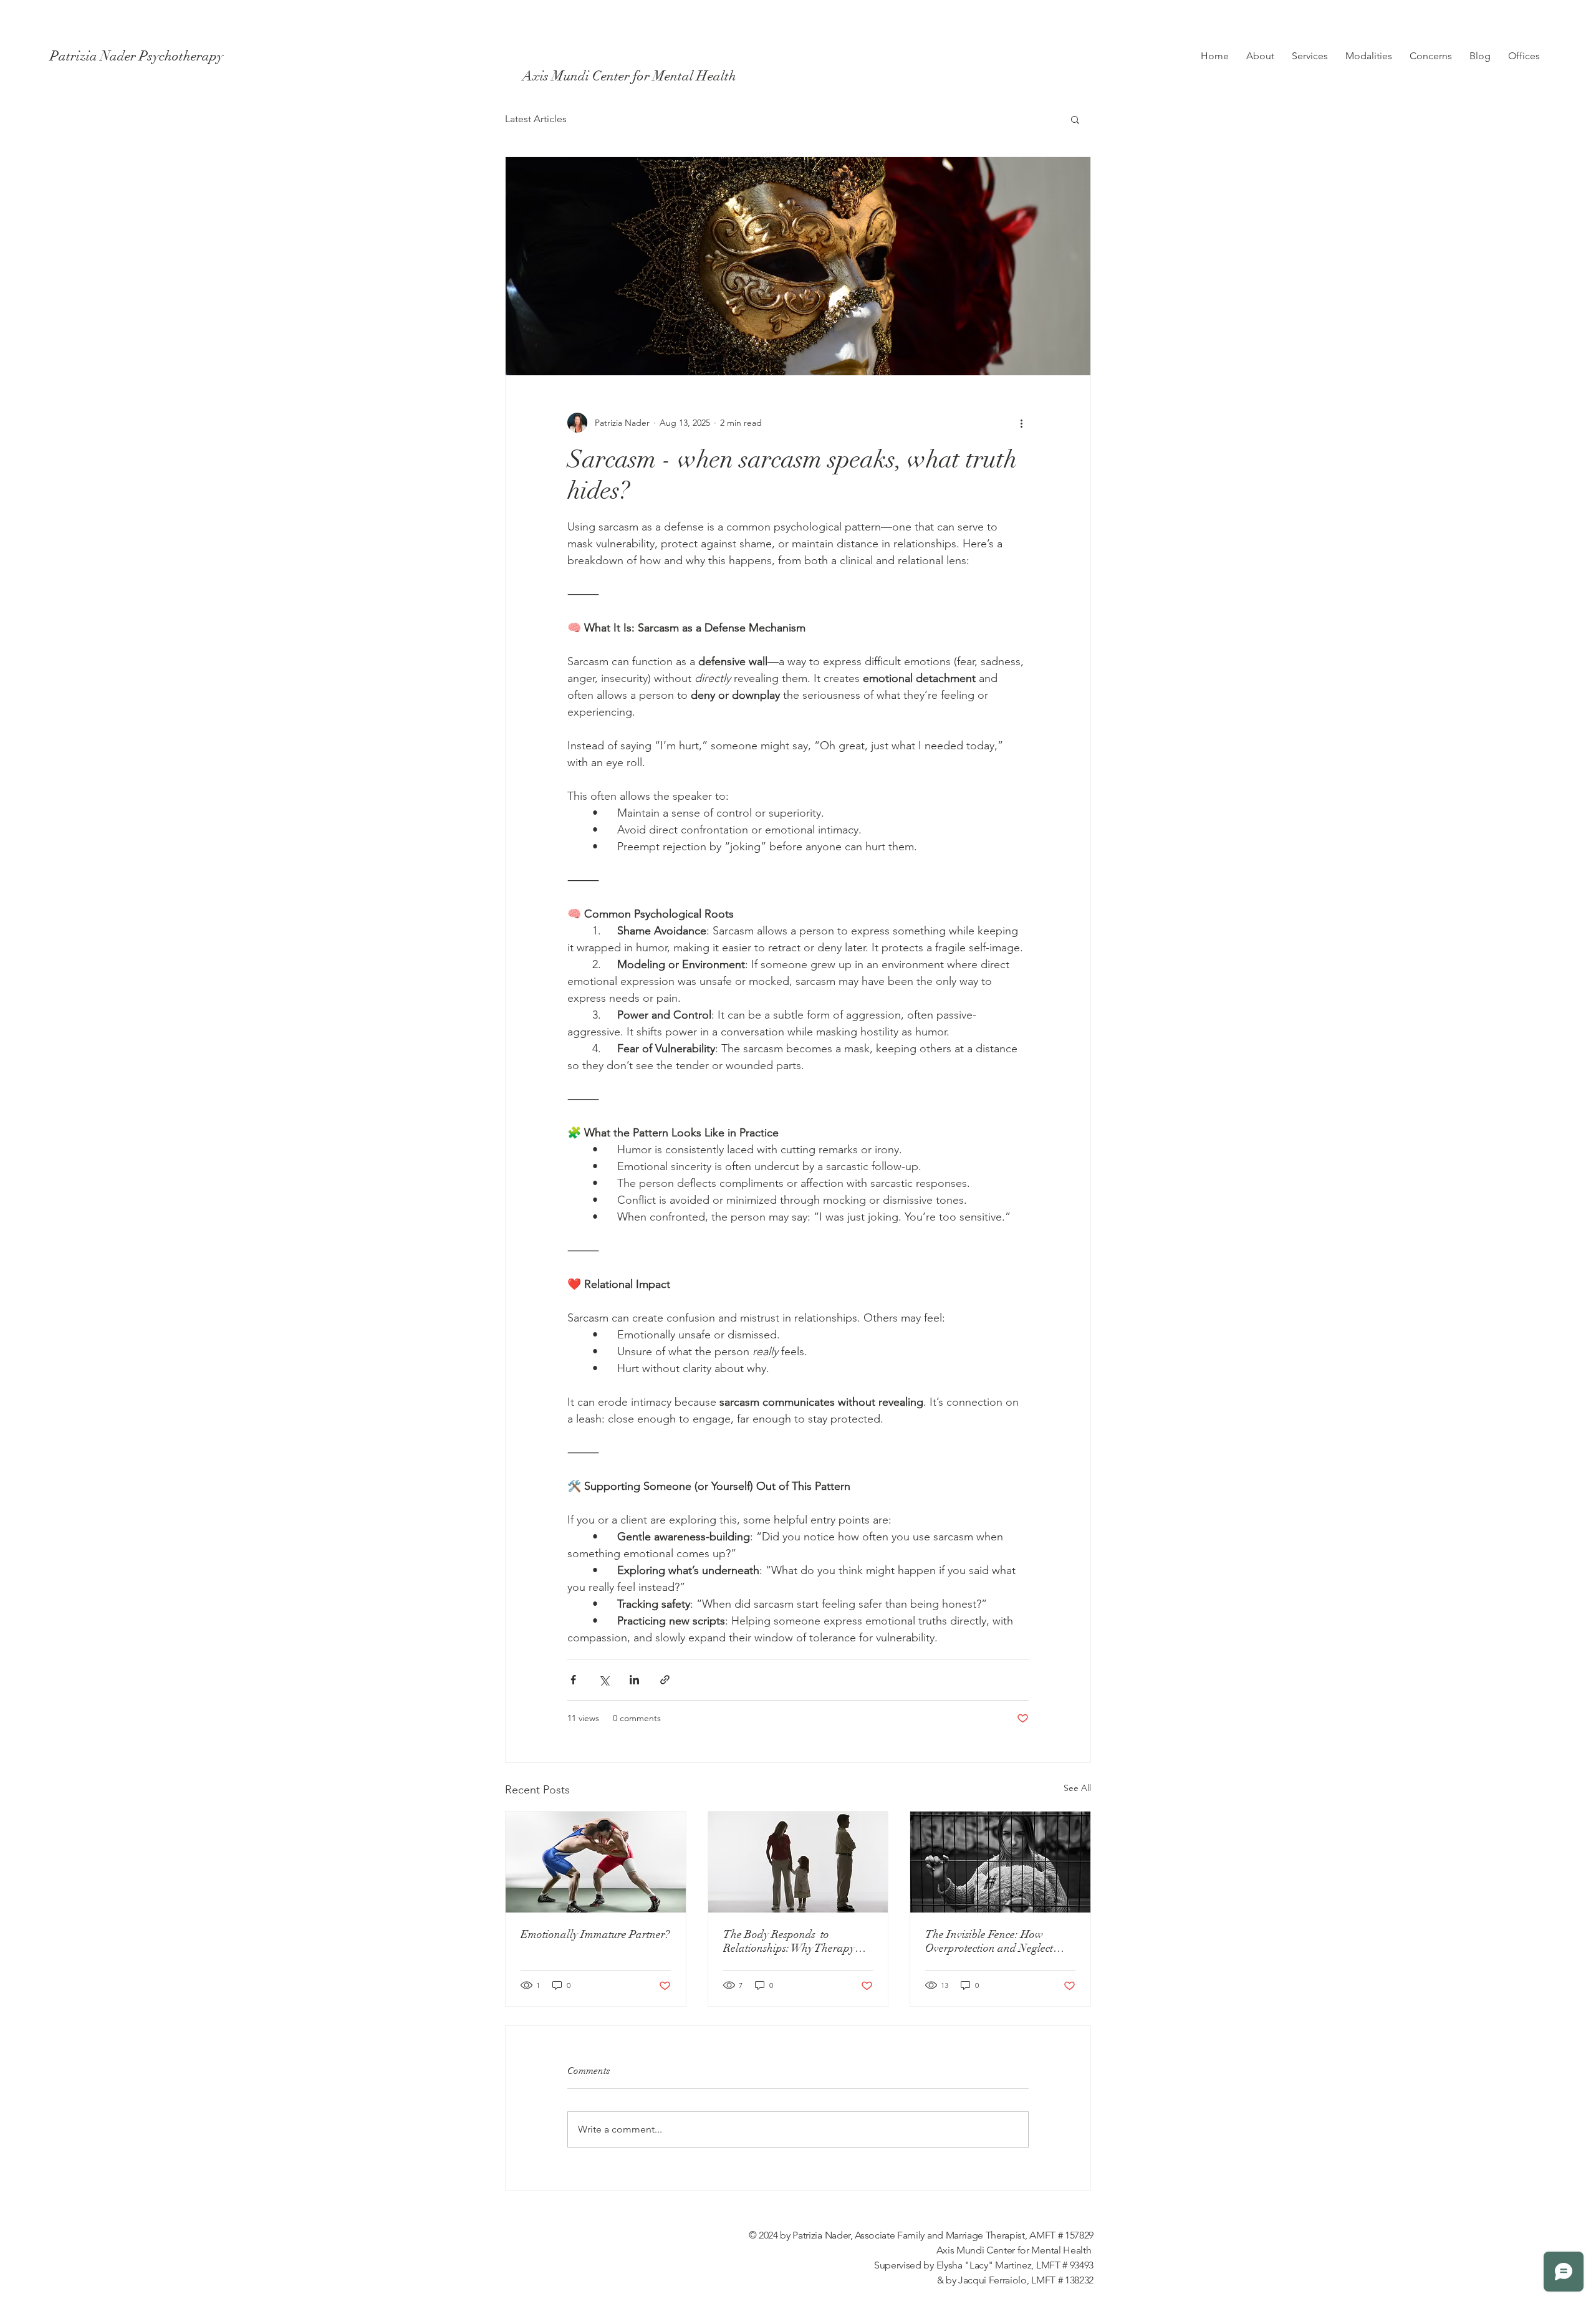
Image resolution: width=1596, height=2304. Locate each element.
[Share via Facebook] (573, 1680)
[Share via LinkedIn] (634, 1680)
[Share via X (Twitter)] (604, 1680)
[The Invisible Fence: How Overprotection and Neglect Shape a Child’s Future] (1000, 1862)
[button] (1075, 119)
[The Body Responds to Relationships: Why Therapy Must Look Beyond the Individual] (798, 1862)
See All (1077, 1788)
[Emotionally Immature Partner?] (596, 1862)
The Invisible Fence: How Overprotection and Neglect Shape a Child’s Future (989, 1941)
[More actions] (1021, 423)
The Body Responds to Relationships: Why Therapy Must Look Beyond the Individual (789, 1941)
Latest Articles (536, 119)
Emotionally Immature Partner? (595, 1934)
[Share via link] (665, 1680)
